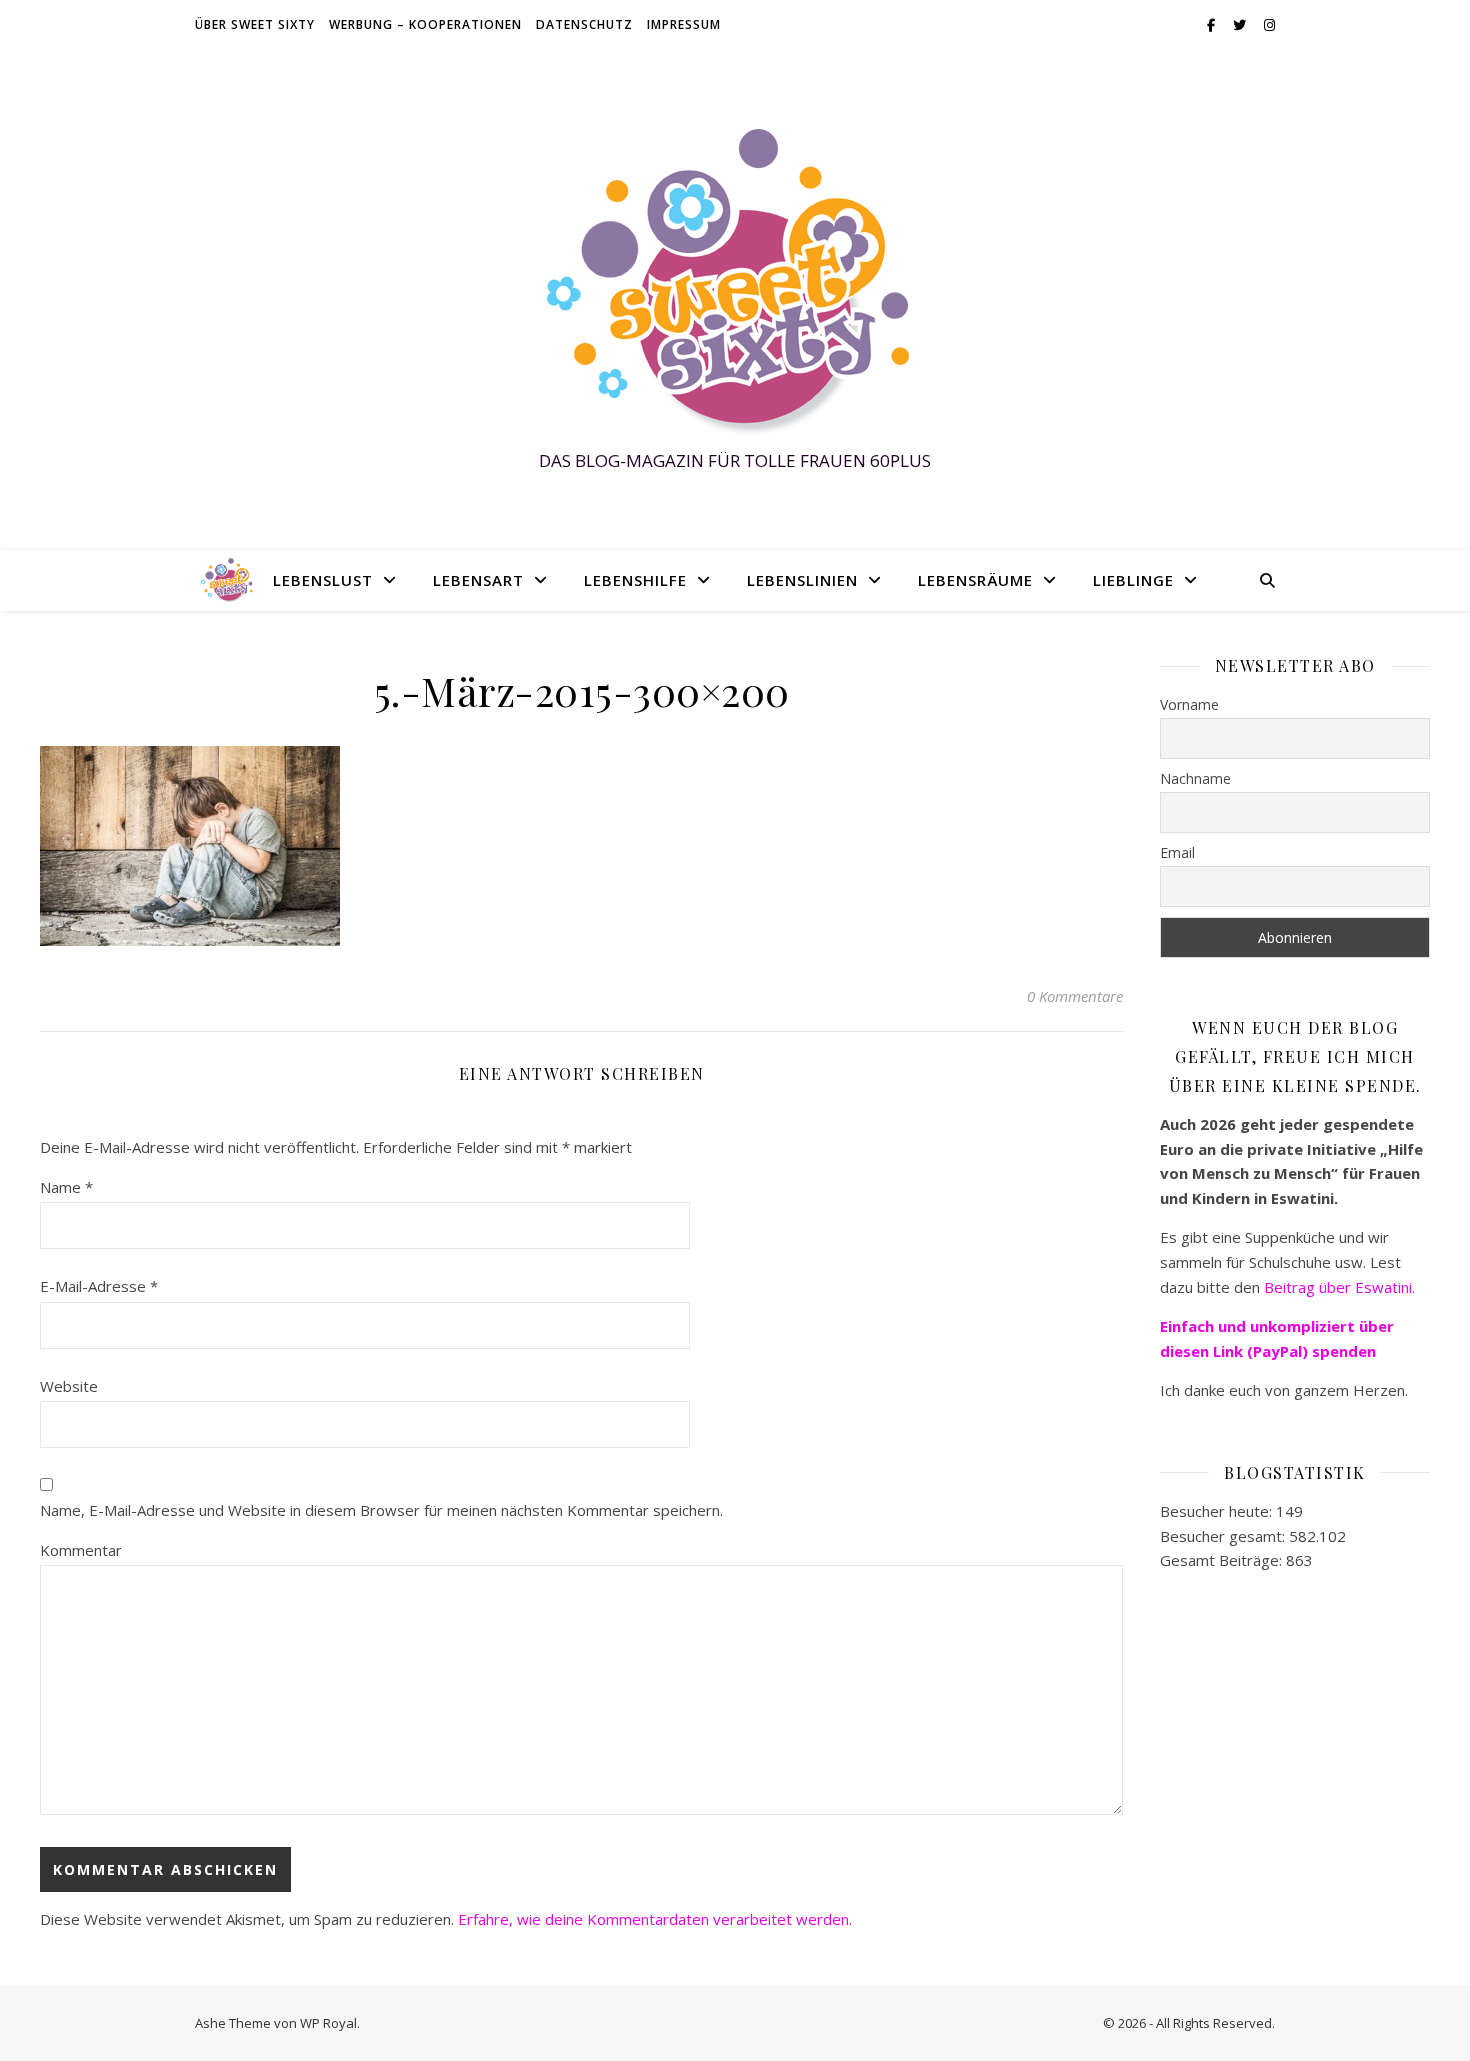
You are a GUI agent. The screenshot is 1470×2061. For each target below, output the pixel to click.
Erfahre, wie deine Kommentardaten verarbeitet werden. (655, 1919)
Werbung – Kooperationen (425, 24)
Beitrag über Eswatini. (1341, 1287)
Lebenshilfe (635, 580)
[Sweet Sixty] (735, 281)
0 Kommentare (1075, 996)
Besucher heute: (1218, 1511)
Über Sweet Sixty (255, 24)
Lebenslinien (802, 580)
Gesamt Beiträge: (1223, 1560)
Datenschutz (584, 24)
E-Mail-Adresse (99, 1286)
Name (66, 1187)
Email (1177, 852)
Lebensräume (975, 580)
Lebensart (478, 580)
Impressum (684, 24)
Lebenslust (323, 580)
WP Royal (328, 2023)
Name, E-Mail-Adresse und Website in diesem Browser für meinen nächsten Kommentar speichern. (381, 1510)
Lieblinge (1133, 580)
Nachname (1195, 778)
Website (69, 1386)
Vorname (1189, 704)
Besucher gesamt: (1224, 1536)
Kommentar (81, 1550)
